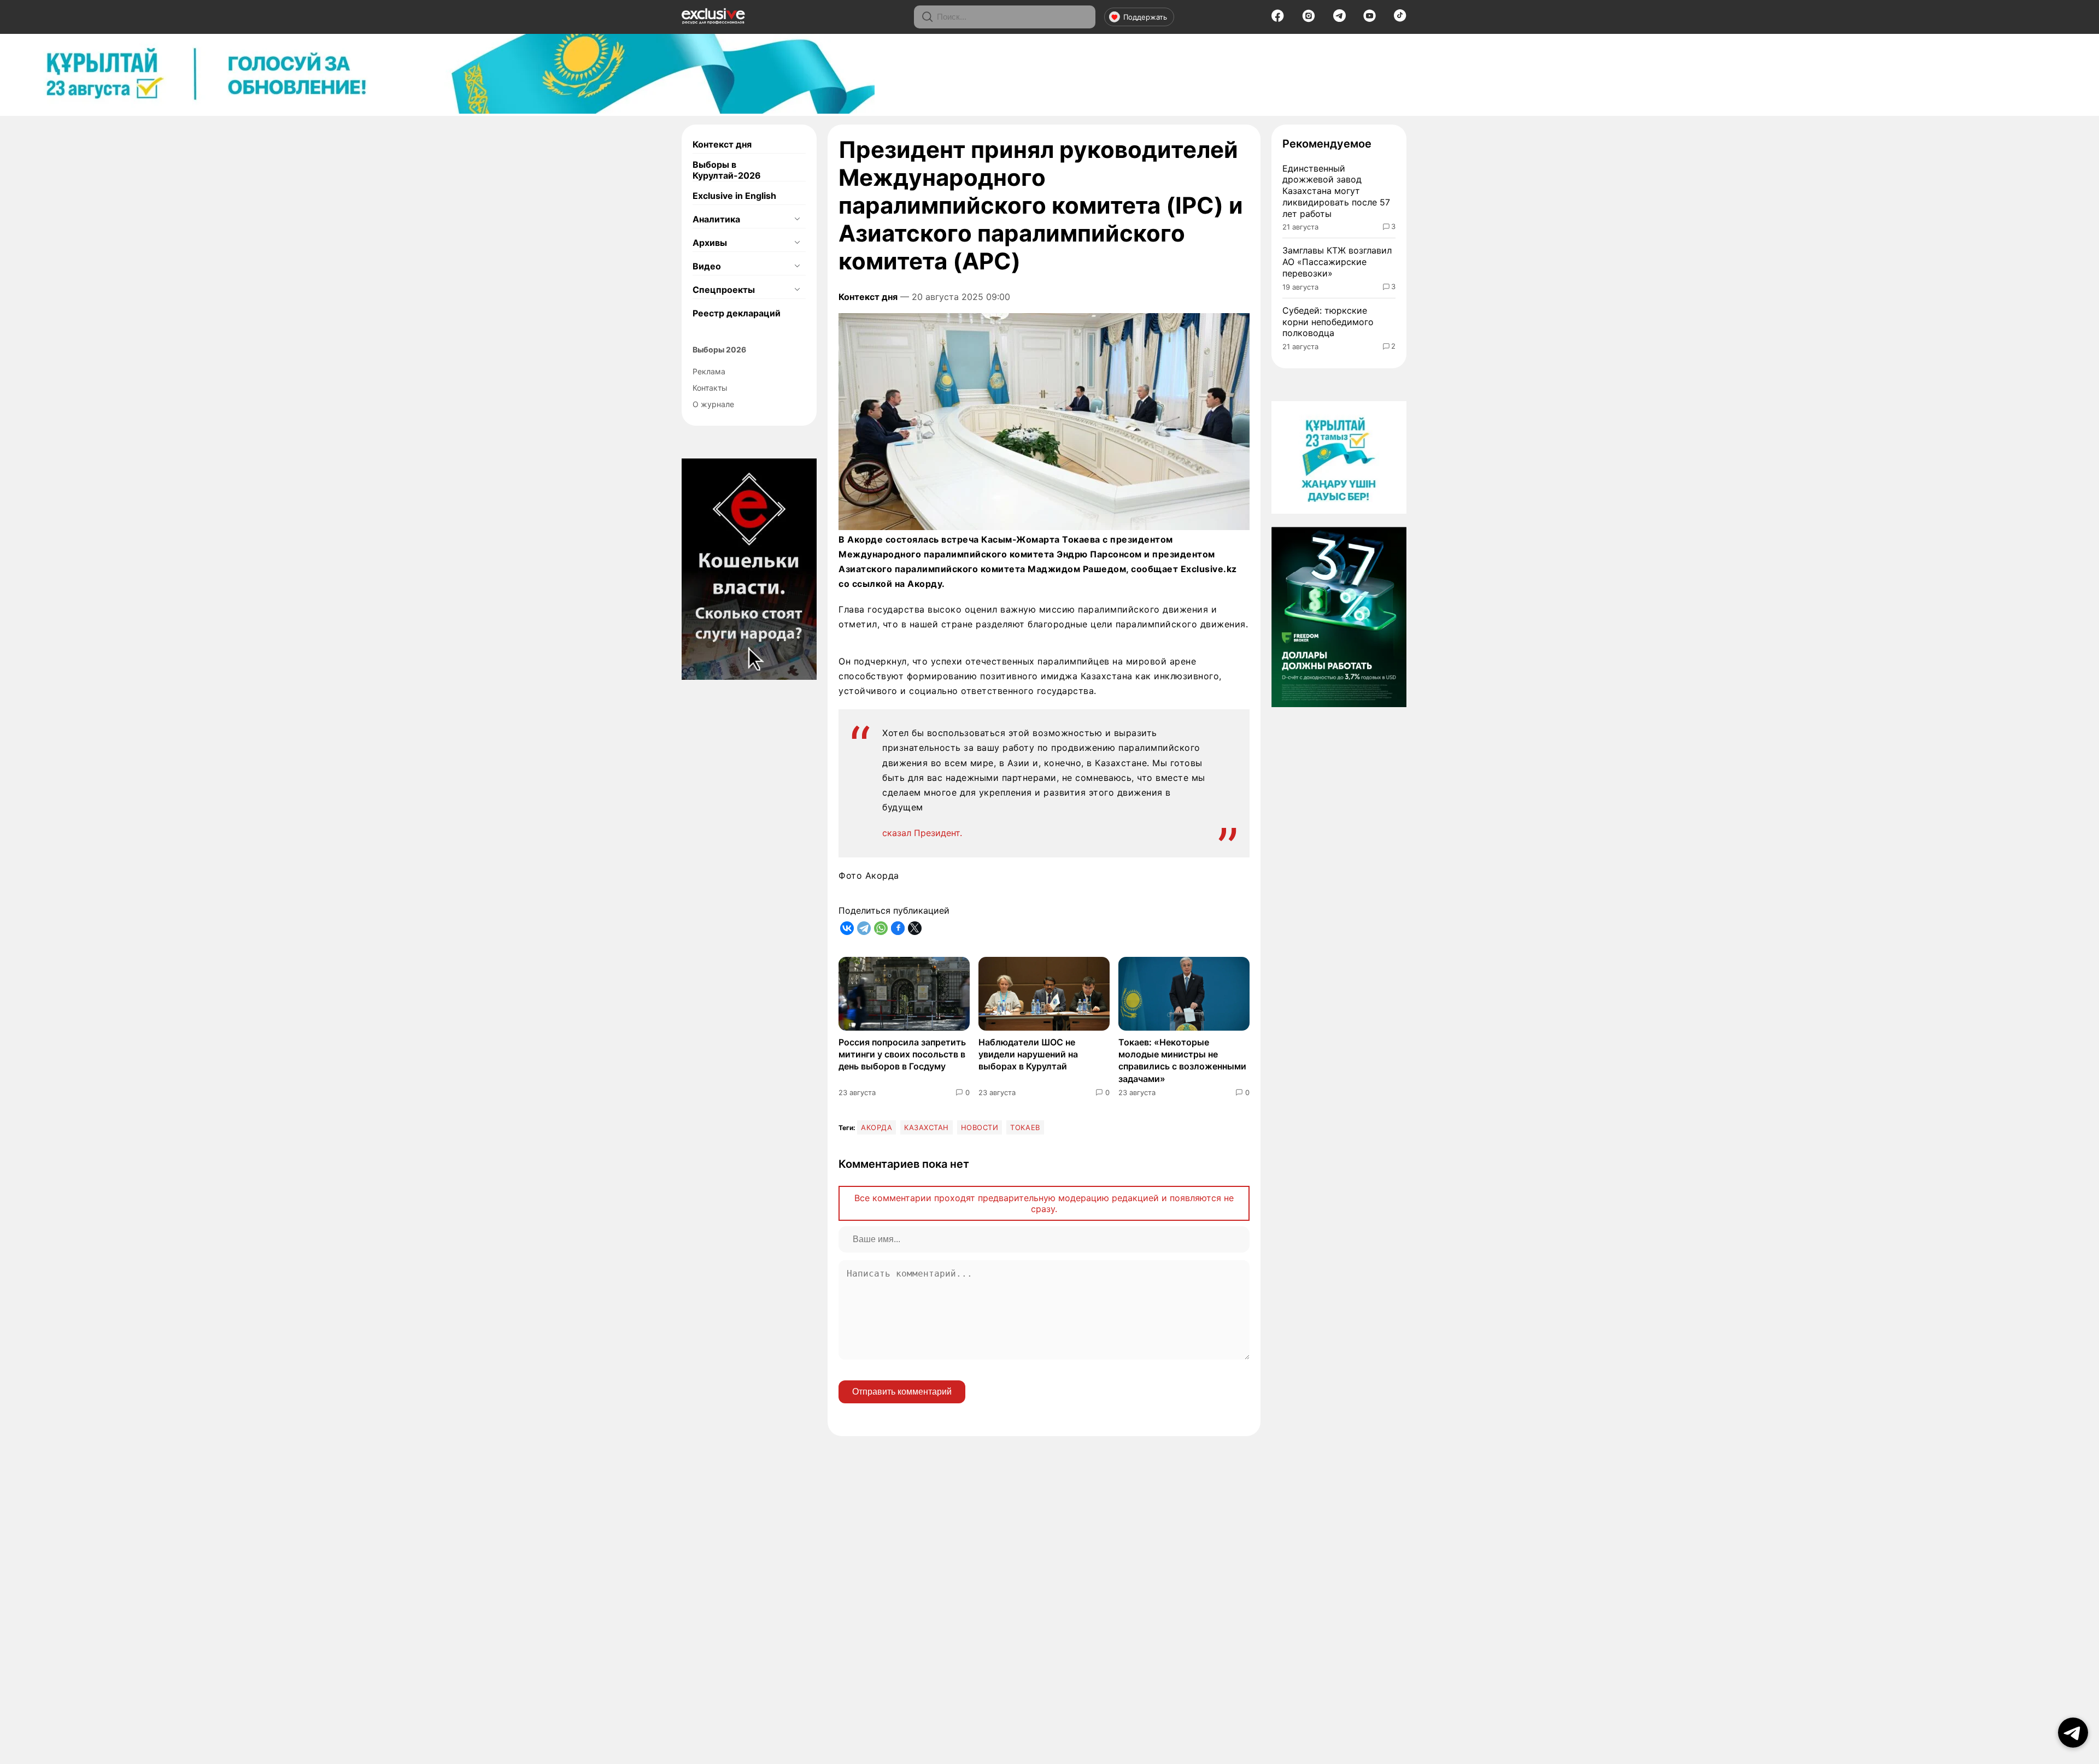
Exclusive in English (734, 196)
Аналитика (716, 219)
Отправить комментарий (902, 1392)
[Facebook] (1278, 19)
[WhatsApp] (881, 928)
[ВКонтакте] (847, 928)
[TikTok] (1400, 19)
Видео (707, 266)
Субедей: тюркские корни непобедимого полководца (1328, 322)
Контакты (710, 388)
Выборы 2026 (719, 349)
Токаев (1025, 1127)
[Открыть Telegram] (2073, 1733)
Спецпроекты (724, 290)
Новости (980, 1127)
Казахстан (927, 1127)
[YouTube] (1370, 19)
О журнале (713, 404)
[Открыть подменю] (797, 219)
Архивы (710, 243)
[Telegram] (1339, 19)
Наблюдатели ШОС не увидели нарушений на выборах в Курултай (1028, 1054)
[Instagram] (1309, 19)
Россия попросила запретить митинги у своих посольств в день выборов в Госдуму (902, 1054)
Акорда (876, 1127)
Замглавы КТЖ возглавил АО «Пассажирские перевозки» (1337, 262)
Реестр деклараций (737, 313)
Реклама (709, 371)
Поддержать (1145, 17)
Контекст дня (722, 144)
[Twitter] (915, 928)
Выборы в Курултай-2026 (727, 170)
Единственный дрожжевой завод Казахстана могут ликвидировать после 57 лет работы (1336, 191)
